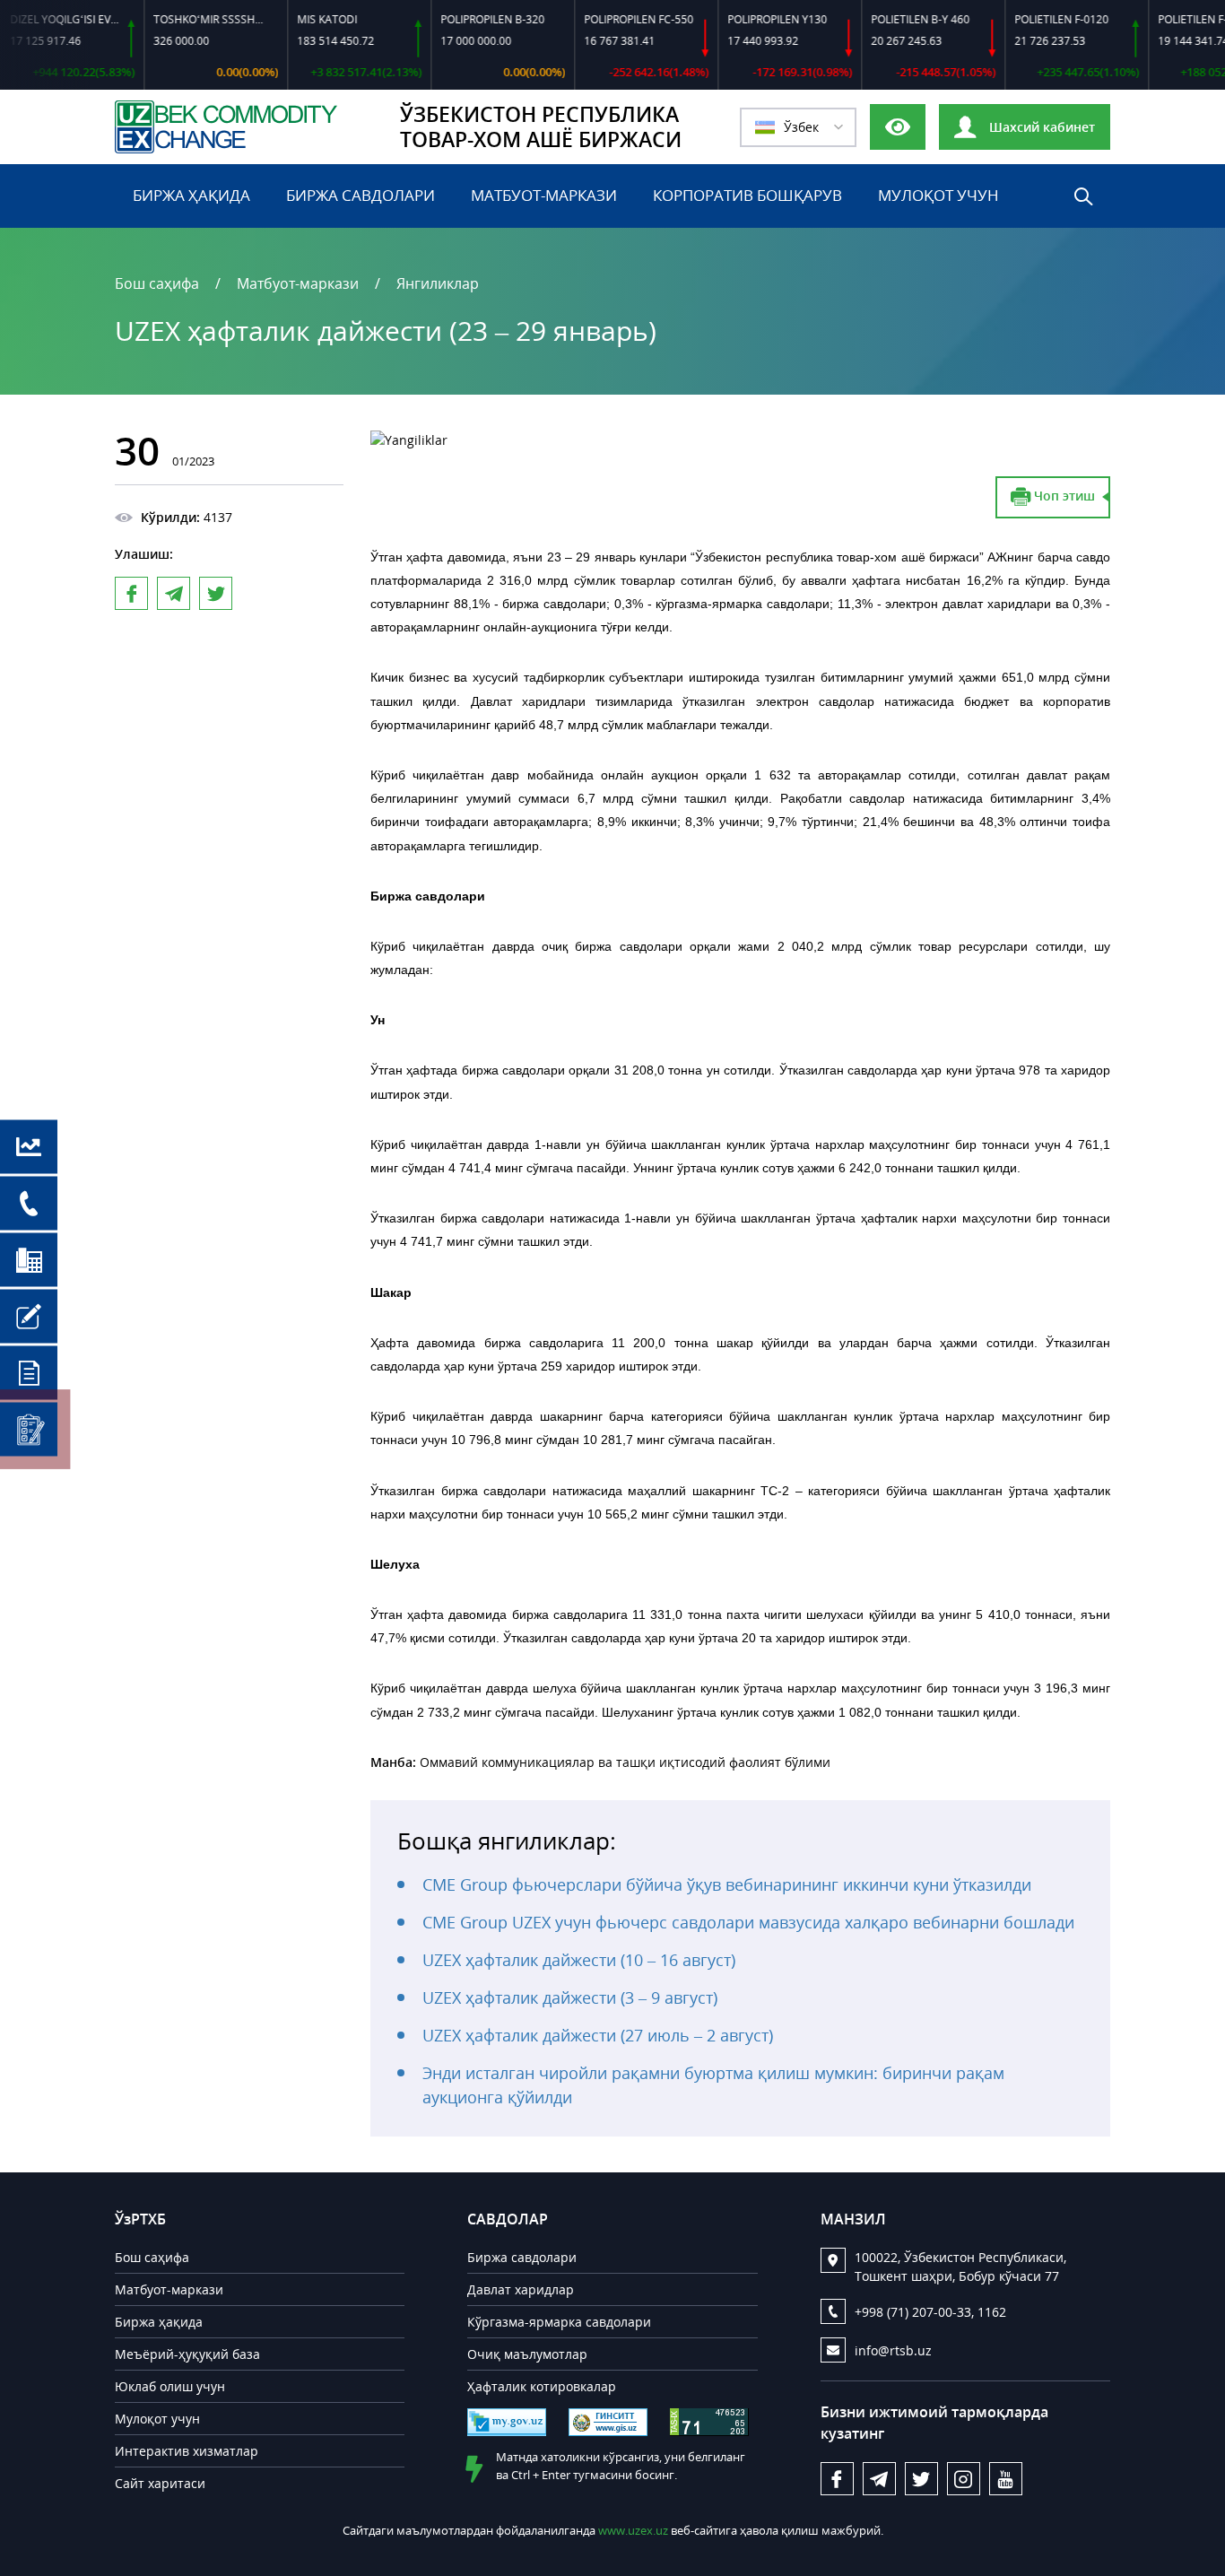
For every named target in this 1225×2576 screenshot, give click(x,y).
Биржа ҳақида (191, 195)
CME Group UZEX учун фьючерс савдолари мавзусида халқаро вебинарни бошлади (748, 1922)
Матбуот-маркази (544, 195)
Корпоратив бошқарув (747, 195)
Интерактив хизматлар (187, 2451)
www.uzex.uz (633, 2530)
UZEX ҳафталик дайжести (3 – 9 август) (570, 1997)
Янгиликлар (438, 283)
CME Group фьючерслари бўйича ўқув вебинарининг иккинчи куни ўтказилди (727, 1884)
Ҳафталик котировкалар (542, 2386)
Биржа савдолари (361, 195)
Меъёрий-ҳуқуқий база (187, 2354)
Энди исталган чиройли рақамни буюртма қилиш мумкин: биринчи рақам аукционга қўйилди (713, 2085)
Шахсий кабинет (1040, 127)
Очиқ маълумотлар (527, 2354)
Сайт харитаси (160, 2483)
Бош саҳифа (157, 283)
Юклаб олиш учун (170, 2386)
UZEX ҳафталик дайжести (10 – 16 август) (579, 1960)
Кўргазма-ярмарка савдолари (559, 2322)
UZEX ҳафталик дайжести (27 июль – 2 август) (598, 2035)
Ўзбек (801, 127)
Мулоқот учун (938, 195)
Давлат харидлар (521, 2289)
